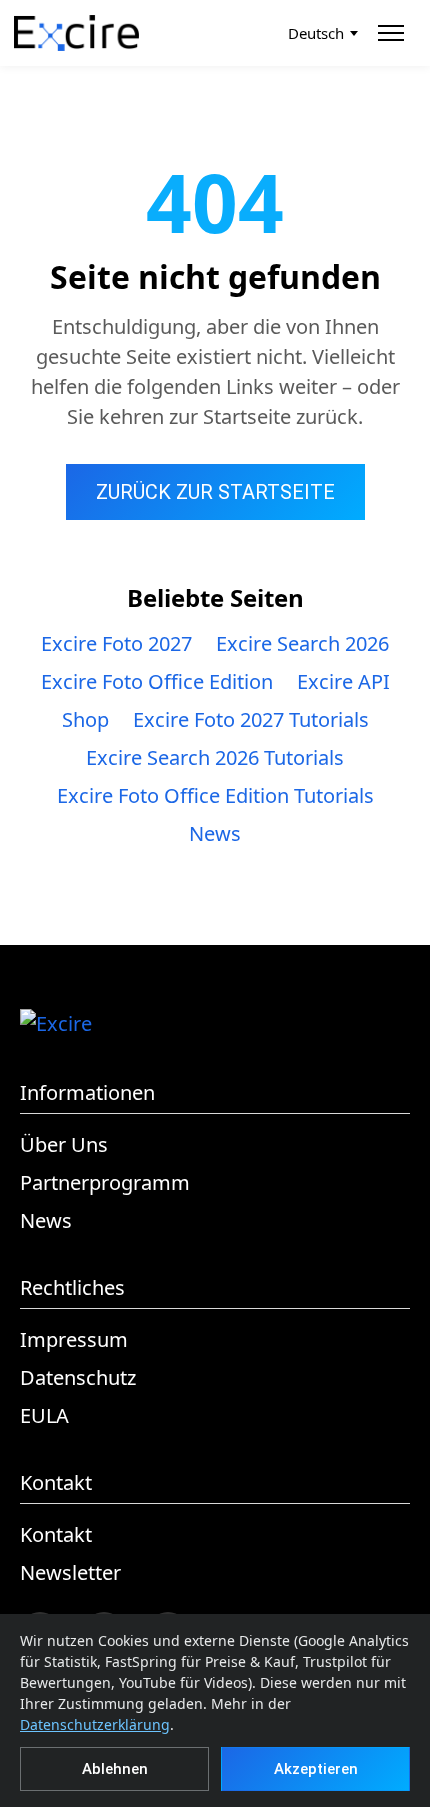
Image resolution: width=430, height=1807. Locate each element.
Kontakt (56, 1534)
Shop (85, 719)
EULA (44, 1415)
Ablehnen (115, 1769)
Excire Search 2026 (302, 643)
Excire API (343, 681)
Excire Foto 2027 (116, 643)
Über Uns (64, 1144)
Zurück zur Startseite (215, 492)
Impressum (74, 1339)
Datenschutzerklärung (95, 1724)
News (215, 833)
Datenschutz (78, 1377)
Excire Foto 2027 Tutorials (251, 719)
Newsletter (70, 1572)
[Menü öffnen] (394, 33)
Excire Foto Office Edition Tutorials (215, 795)
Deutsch (316, 33)
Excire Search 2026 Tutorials (215, 757)
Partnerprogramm (105, 1182)
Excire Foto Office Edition (157, 681)
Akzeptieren (316, 1769)
